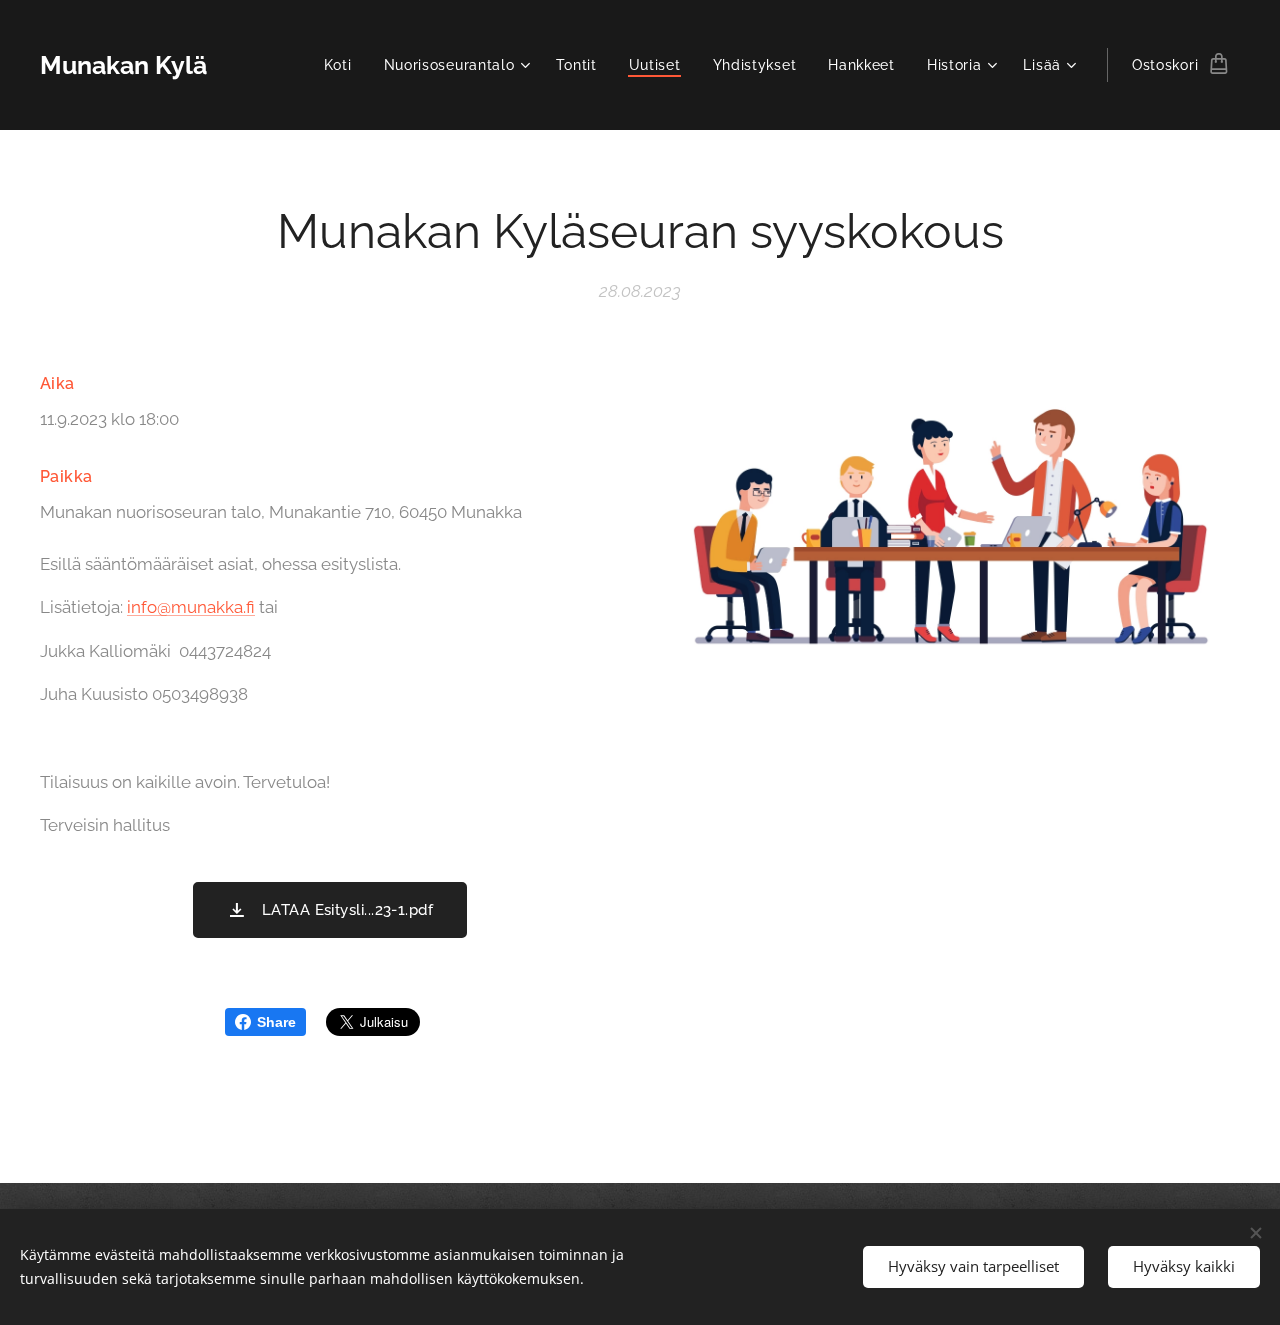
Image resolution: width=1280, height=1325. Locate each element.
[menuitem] (343, 65)
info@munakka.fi (191, 607)
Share (276, 1022)
